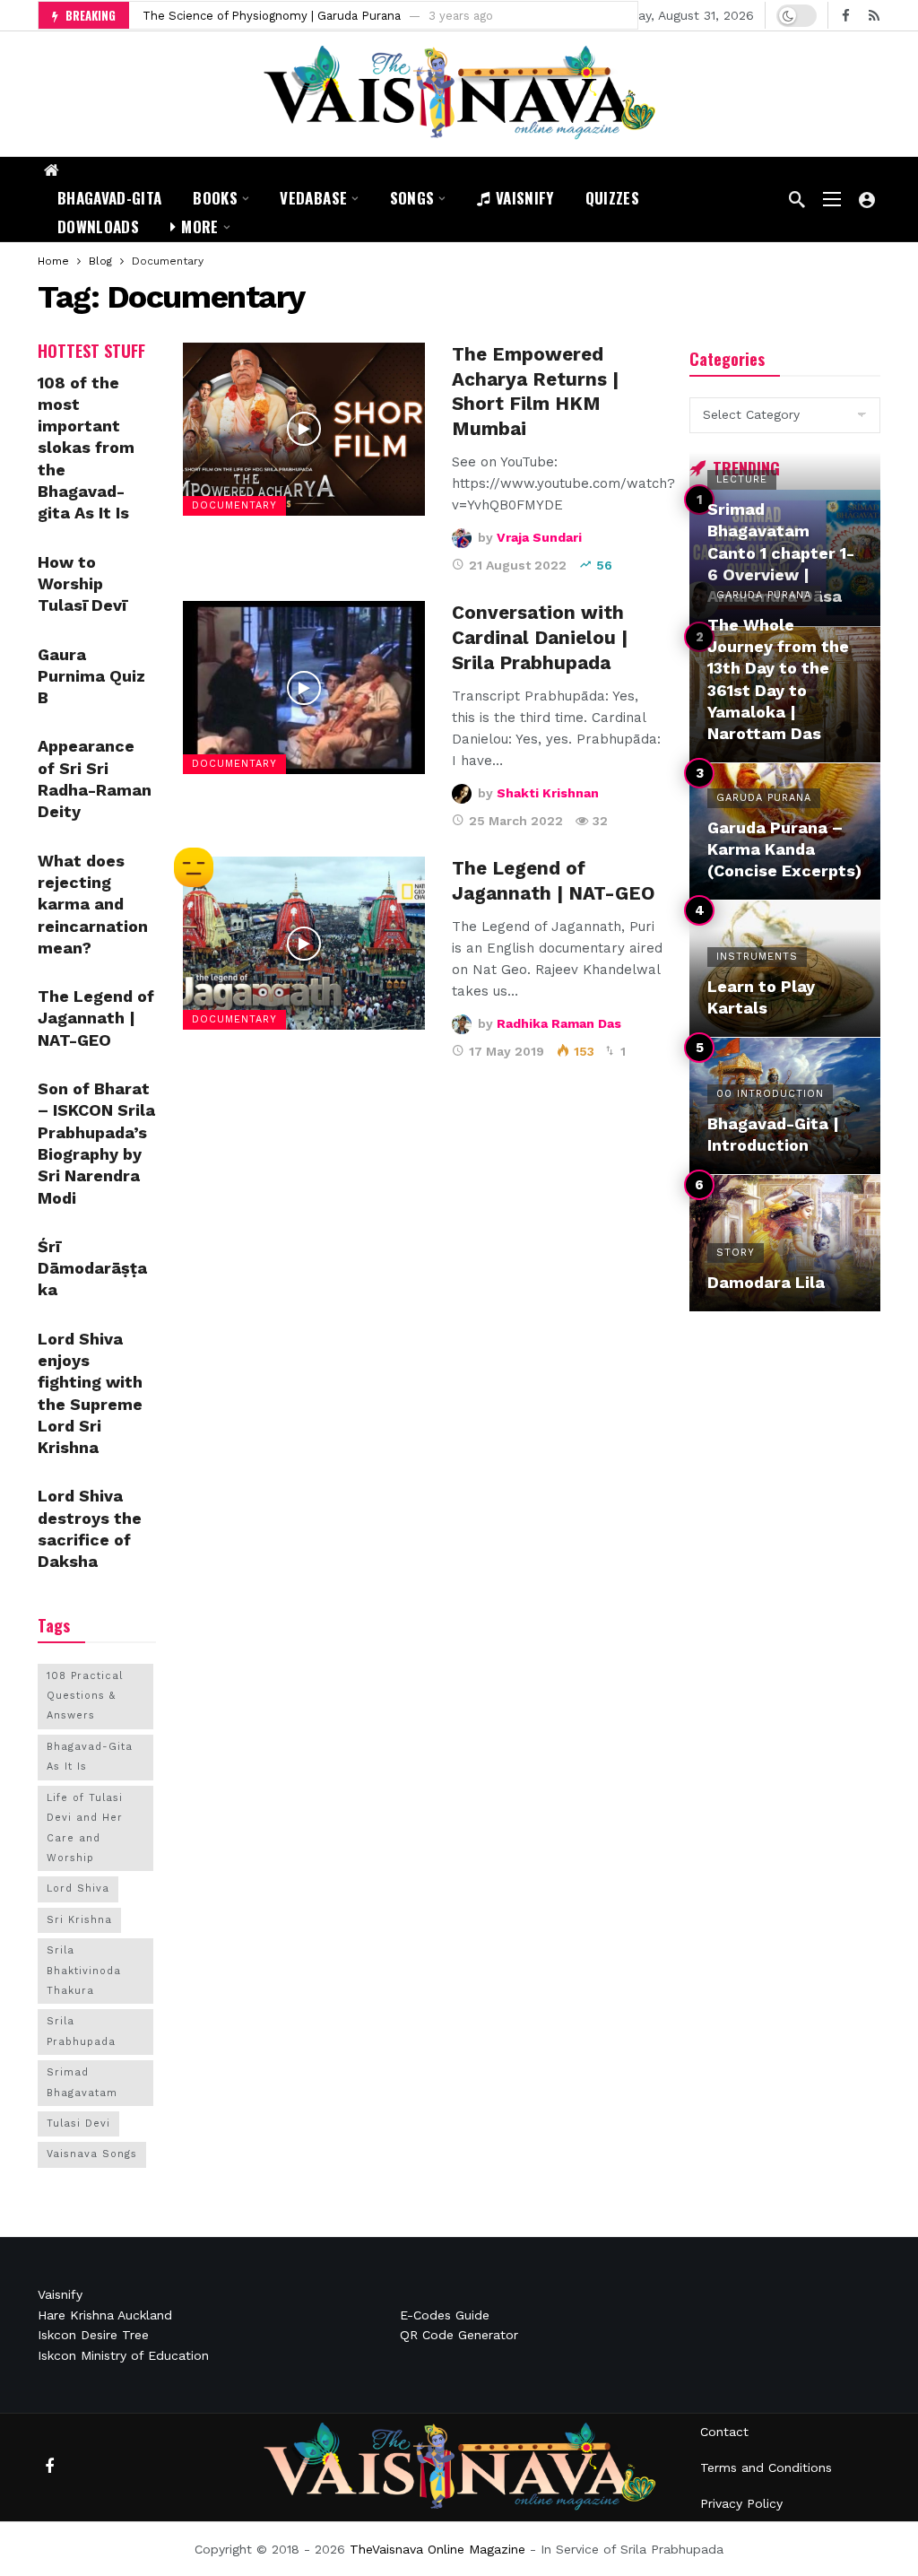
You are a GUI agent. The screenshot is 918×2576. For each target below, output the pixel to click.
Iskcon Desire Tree (93, 2335)
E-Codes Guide (445, 2315)
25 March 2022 (516, 821)
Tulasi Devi (78, 2123)
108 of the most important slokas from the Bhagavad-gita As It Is (86, 448)
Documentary (234, 505)
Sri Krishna (79, 1920)
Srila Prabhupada (81, 2031)
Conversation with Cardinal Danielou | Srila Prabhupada (540, 638)
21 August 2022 (518, 565)
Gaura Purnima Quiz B (91, 676)
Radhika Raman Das (559, 1023)
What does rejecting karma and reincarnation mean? (93, 904)
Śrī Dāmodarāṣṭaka (92, 1268)
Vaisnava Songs (92, 2154)
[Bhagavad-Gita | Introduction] (785, 1106)
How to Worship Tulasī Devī (82, 584)
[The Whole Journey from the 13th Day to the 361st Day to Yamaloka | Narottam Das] (785, 695)
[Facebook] (846, 16)
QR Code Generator (459, 2335)
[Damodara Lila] (785, 1243)
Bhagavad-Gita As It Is (90, 1757)
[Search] (797, 199)
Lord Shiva (78, 1888)
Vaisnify (60, 2294)
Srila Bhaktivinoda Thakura (84, 1971)
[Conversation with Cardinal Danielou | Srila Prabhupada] (304, 688)
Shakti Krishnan (548, 793)
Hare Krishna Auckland (105, 2315)
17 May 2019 (507, 1051)
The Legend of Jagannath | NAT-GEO (96, 1018)
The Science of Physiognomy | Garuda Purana (272, 16)
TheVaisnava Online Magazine (437, 2549)
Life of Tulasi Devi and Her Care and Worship (85, 1828)
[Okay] (194, 870)
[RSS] (874, 16)
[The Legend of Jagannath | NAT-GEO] (304, 943)
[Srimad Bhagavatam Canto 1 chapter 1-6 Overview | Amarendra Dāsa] (785, 558)
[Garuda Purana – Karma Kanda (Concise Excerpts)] (785, 831)
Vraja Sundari (539, 537)
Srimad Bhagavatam (82, 2082)
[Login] (867, 199)
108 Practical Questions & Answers (85, 1696)
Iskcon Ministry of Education (123, 2355)
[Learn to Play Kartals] (785, 969)
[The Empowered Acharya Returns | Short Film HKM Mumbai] (304, 429)
